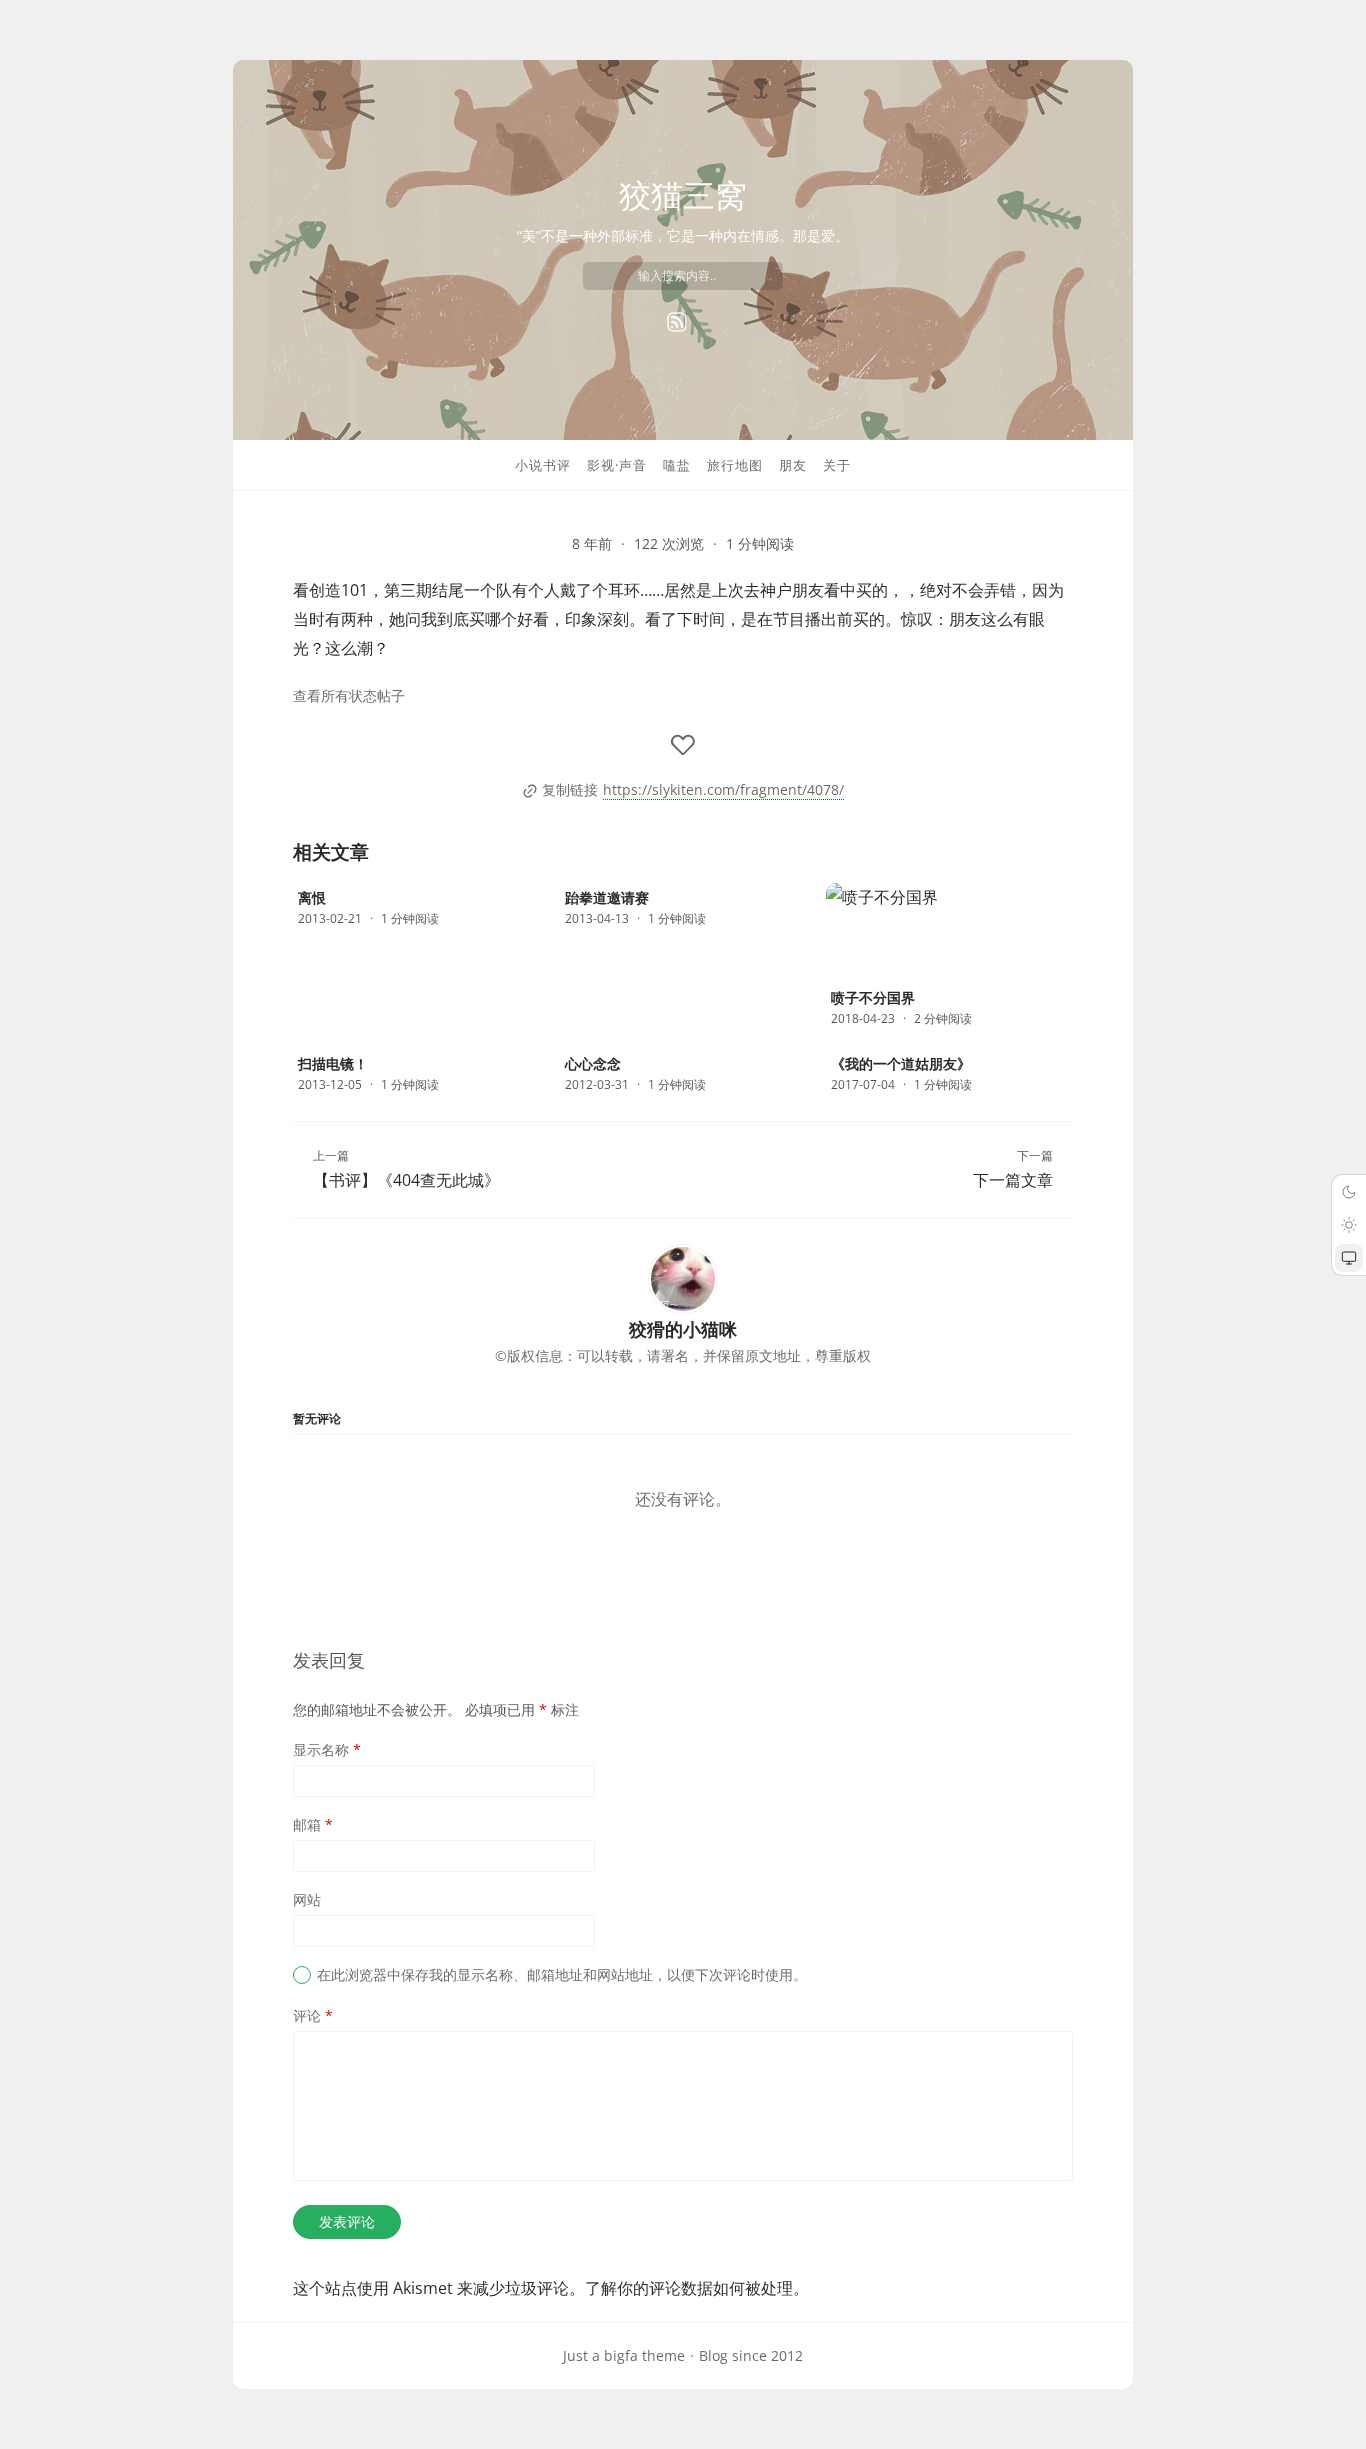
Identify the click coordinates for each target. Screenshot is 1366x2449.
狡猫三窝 (683, 194)
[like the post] (683, 745)
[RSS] (677, 322)
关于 (837, 465)
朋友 (793, 465)
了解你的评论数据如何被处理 (689, 2288)
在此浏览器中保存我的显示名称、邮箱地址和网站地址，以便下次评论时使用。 (562, 1974)
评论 (313, 2015)
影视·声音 (617, 465)
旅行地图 (735, 465)
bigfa (621, 2355)
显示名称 (327, 1749)
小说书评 (543, 465)
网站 (307, 1899)
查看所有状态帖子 (349, 695)
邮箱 (313, 1824)
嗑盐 (677, 465)
